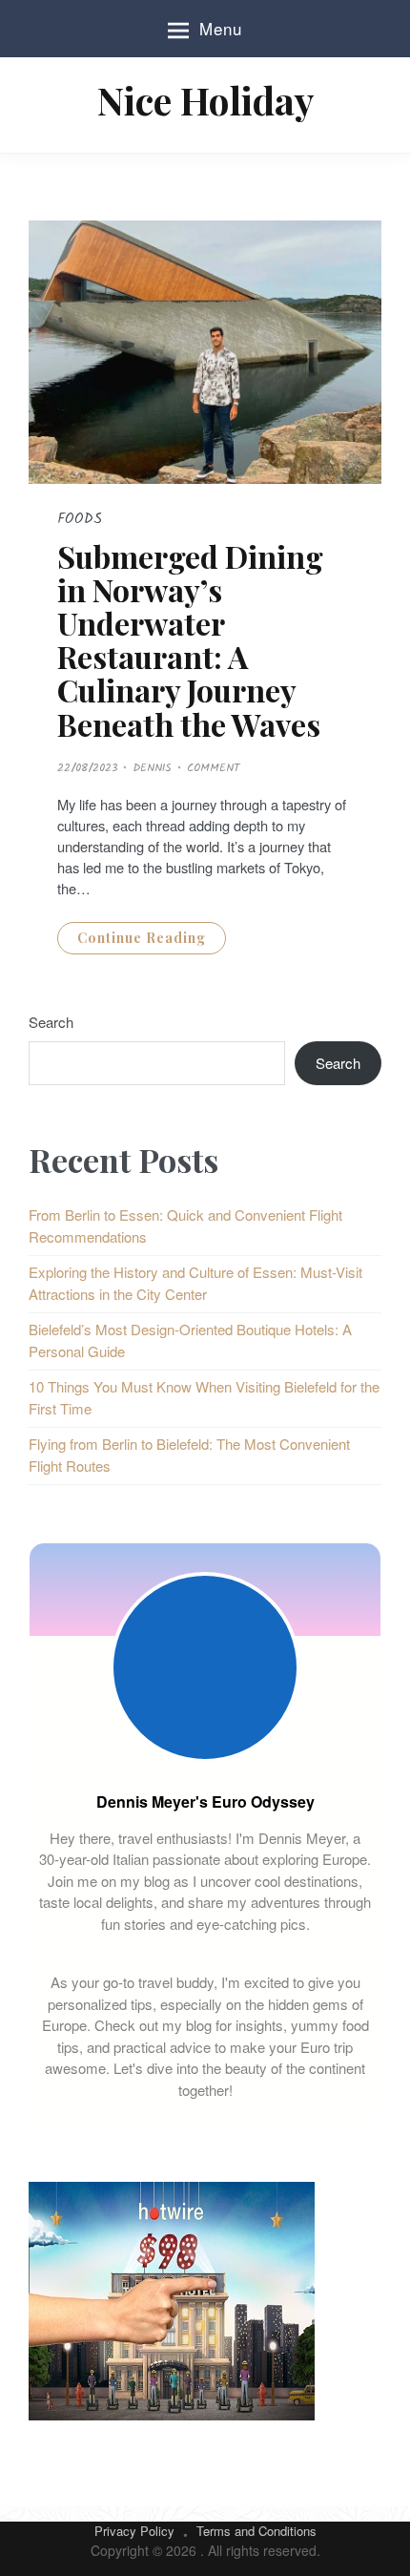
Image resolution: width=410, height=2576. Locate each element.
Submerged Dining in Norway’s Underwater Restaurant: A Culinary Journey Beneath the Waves (190, 640)
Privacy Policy (134, 2531)
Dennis (152, 768)
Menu (221, 28)
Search (51, 1022)
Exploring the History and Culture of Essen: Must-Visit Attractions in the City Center (195, 1283)
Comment (213, 768)
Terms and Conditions (256, 2531)
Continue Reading (142, 938)
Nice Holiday (205, 100)
